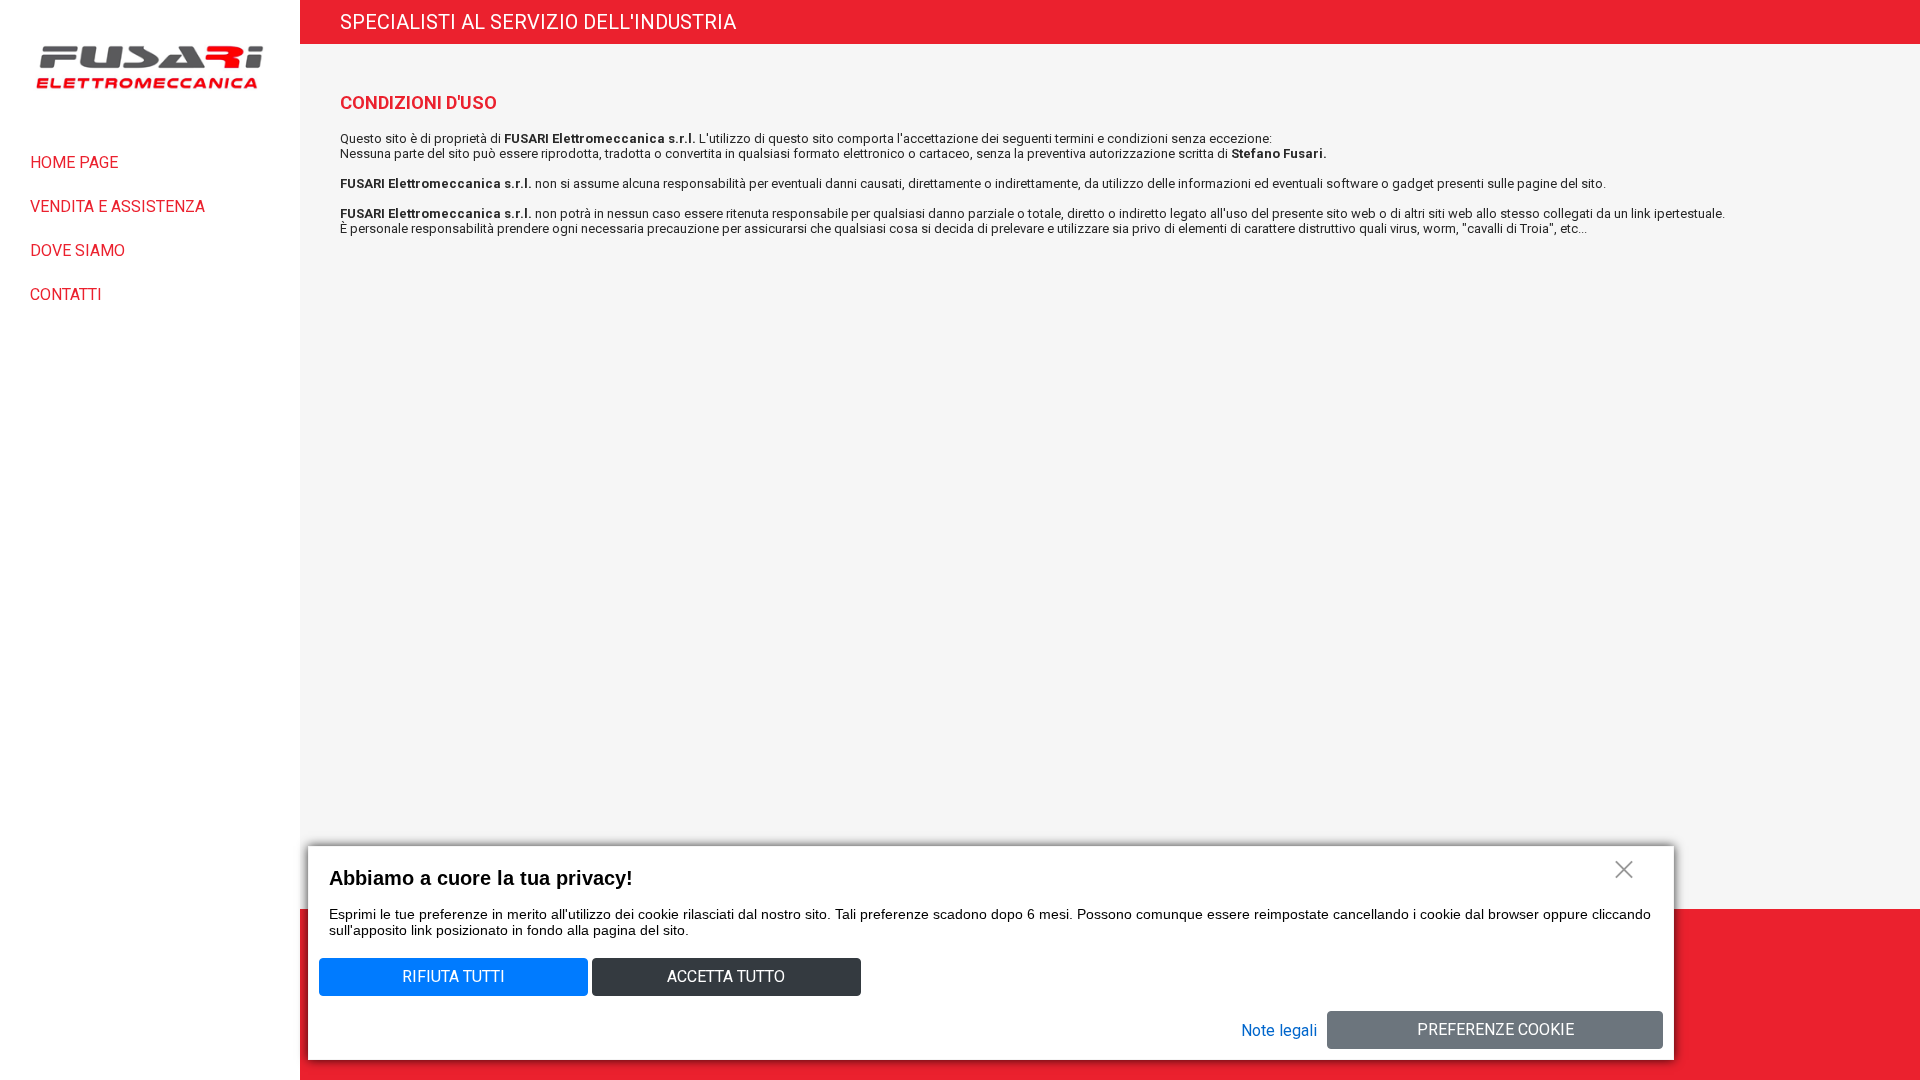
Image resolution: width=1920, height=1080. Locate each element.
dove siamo (77, 250)
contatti (66, 294)
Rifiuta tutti (453, 976)
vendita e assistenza (117, 206)
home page (74, 162)
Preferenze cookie (1495, 1029)
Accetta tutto (726, 976)
